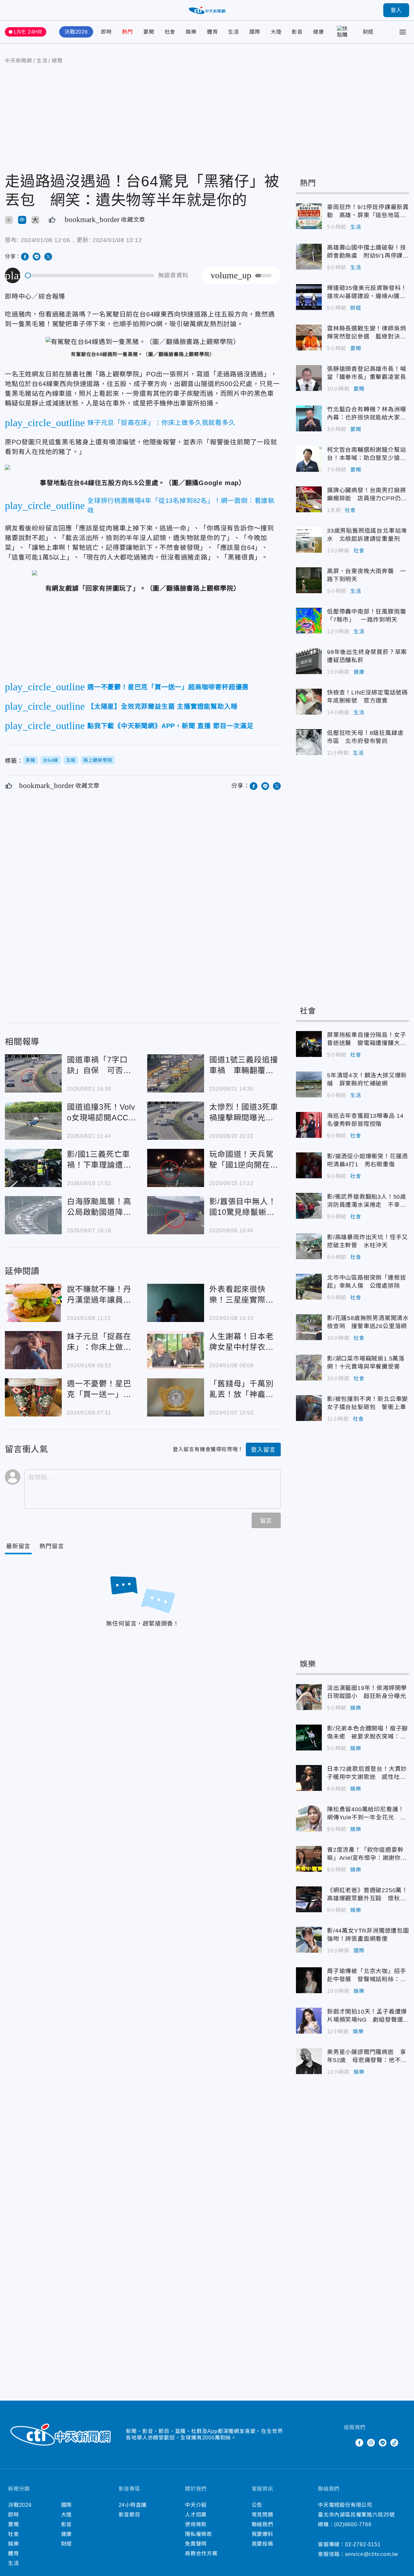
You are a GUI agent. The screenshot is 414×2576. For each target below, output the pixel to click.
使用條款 (196, 2524)
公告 (257, 2505)
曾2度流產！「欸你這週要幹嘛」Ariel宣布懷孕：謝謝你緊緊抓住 (309, 1859)
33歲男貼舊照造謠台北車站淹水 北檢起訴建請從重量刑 (309, 540)
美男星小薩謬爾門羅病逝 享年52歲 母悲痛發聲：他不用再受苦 (309, 2061)
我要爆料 (262, 2534)
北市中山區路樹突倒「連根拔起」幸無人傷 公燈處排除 (309, 1287)
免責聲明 (196, 2544)
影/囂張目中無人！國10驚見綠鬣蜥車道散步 (176, 1215)
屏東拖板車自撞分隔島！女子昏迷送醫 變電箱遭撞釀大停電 (309, 1044)
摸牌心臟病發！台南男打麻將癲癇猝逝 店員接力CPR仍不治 (309, 499)
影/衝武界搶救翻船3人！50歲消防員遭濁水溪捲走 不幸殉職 (309, 1206)
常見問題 (262, 2515)
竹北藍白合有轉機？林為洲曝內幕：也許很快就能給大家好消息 (309, 418)
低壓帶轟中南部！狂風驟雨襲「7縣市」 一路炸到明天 (309, 621)
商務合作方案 (201, 2554)
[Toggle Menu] (403, 32)
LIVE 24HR (28, 32)
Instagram (371, 2443)
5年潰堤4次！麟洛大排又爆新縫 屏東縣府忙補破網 (309, 1084)
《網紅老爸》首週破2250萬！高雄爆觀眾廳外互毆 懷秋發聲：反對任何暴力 (309, 1899)
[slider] (90, 276)
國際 (255, 32)
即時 (106, 32)
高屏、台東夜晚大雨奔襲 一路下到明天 (309, 580)
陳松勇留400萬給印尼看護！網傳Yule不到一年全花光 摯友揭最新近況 (309, 1818)
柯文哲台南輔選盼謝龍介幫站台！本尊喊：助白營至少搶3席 (309, 459)
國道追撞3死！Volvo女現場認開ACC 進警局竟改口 (33, 1121)
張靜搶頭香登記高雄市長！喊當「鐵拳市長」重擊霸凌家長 (309, 378)
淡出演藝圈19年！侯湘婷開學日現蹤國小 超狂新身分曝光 (309, 1697)
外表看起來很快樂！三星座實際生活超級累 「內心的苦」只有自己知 (176, 1303)
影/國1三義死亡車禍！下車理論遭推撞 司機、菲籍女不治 (33, 1168)
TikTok (394, 2443)
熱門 (127, 32)
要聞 (149, 32)
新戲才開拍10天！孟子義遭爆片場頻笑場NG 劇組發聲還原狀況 (309, 2021)
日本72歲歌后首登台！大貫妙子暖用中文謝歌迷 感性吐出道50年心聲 (309, 1778)
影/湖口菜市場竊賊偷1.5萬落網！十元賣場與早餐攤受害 (309, 1368)
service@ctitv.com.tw (372, 2554)
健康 (319, 32)
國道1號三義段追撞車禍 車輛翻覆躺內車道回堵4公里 (176, 1073)
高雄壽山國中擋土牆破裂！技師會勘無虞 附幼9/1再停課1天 (309, 257)
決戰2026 (76, 32)
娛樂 (191, 32)
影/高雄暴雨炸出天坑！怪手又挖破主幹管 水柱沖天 (309, 1246)
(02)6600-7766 (353, 2524)
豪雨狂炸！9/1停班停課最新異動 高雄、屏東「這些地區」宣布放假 (309, 216)
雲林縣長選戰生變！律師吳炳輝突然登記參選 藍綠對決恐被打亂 (309, 338)
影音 (297, 32)
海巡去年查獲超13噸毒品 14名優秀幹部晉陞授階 (309, 1125)
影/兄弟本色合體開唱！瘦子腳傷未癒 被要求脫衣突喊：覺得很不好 (309, 1738)
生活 (234, 32)
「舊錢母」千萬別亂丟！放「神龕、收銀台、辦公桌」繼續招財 (176, 1397)
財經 (368, 32)
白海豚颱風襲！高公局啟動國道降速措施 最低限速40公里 (33, 1215)
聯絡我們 (262, 2524)
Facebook (359, 2443)
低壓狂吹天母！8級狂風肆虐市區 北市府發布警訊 (309, 742)
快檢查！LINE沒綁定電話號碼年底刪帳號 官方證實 (309, 702)
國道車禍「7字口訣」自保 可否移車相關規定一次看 (33, 1073)
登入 (396, 10)
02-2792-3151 (363, 2544)
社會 (170, 32)
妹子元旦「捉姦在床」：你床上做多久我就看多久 (33, 1350)
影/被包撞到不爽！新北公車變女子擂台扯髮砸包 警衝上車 (309, 1408)
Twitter (348, 2443)
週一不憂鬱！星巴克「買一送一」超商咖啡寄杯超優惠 (33, 1397)
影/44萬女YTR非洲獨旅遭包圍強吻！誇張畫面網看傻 (309, 1940)
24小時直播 (133, 2505)
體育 (212, 32)
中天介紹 (196, 2505)
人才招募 (196, 2515)
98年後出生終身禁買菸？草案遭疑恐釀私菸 (309, 661)
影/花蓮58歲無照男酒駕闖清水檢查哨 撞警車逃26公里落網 (309, 1327)
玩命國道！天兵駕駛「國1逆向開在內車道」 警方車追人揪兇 (176, 1168)
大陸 (276, 32)
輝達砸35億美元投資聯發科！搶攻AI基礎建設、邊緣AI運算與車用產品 (309, 297)
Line (383, 2443)
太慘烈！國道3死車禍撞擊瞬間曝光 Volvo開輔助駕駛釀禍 (176, 1121)
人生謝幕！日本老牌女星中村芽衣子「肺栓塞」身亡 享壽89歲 (176, 1350)
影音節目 (130, 2515)
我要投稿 (262, 2544)
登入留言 (263, 1450)
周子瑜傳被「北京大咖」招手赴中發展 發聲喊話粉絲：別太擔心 (309, 1980)
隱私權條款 (199, 2534)
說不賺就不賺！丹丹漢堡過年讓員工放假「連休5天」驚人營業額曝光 (33, 1303)
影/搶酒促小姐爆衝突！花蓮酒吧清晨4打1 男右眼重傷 (309, 1165)
